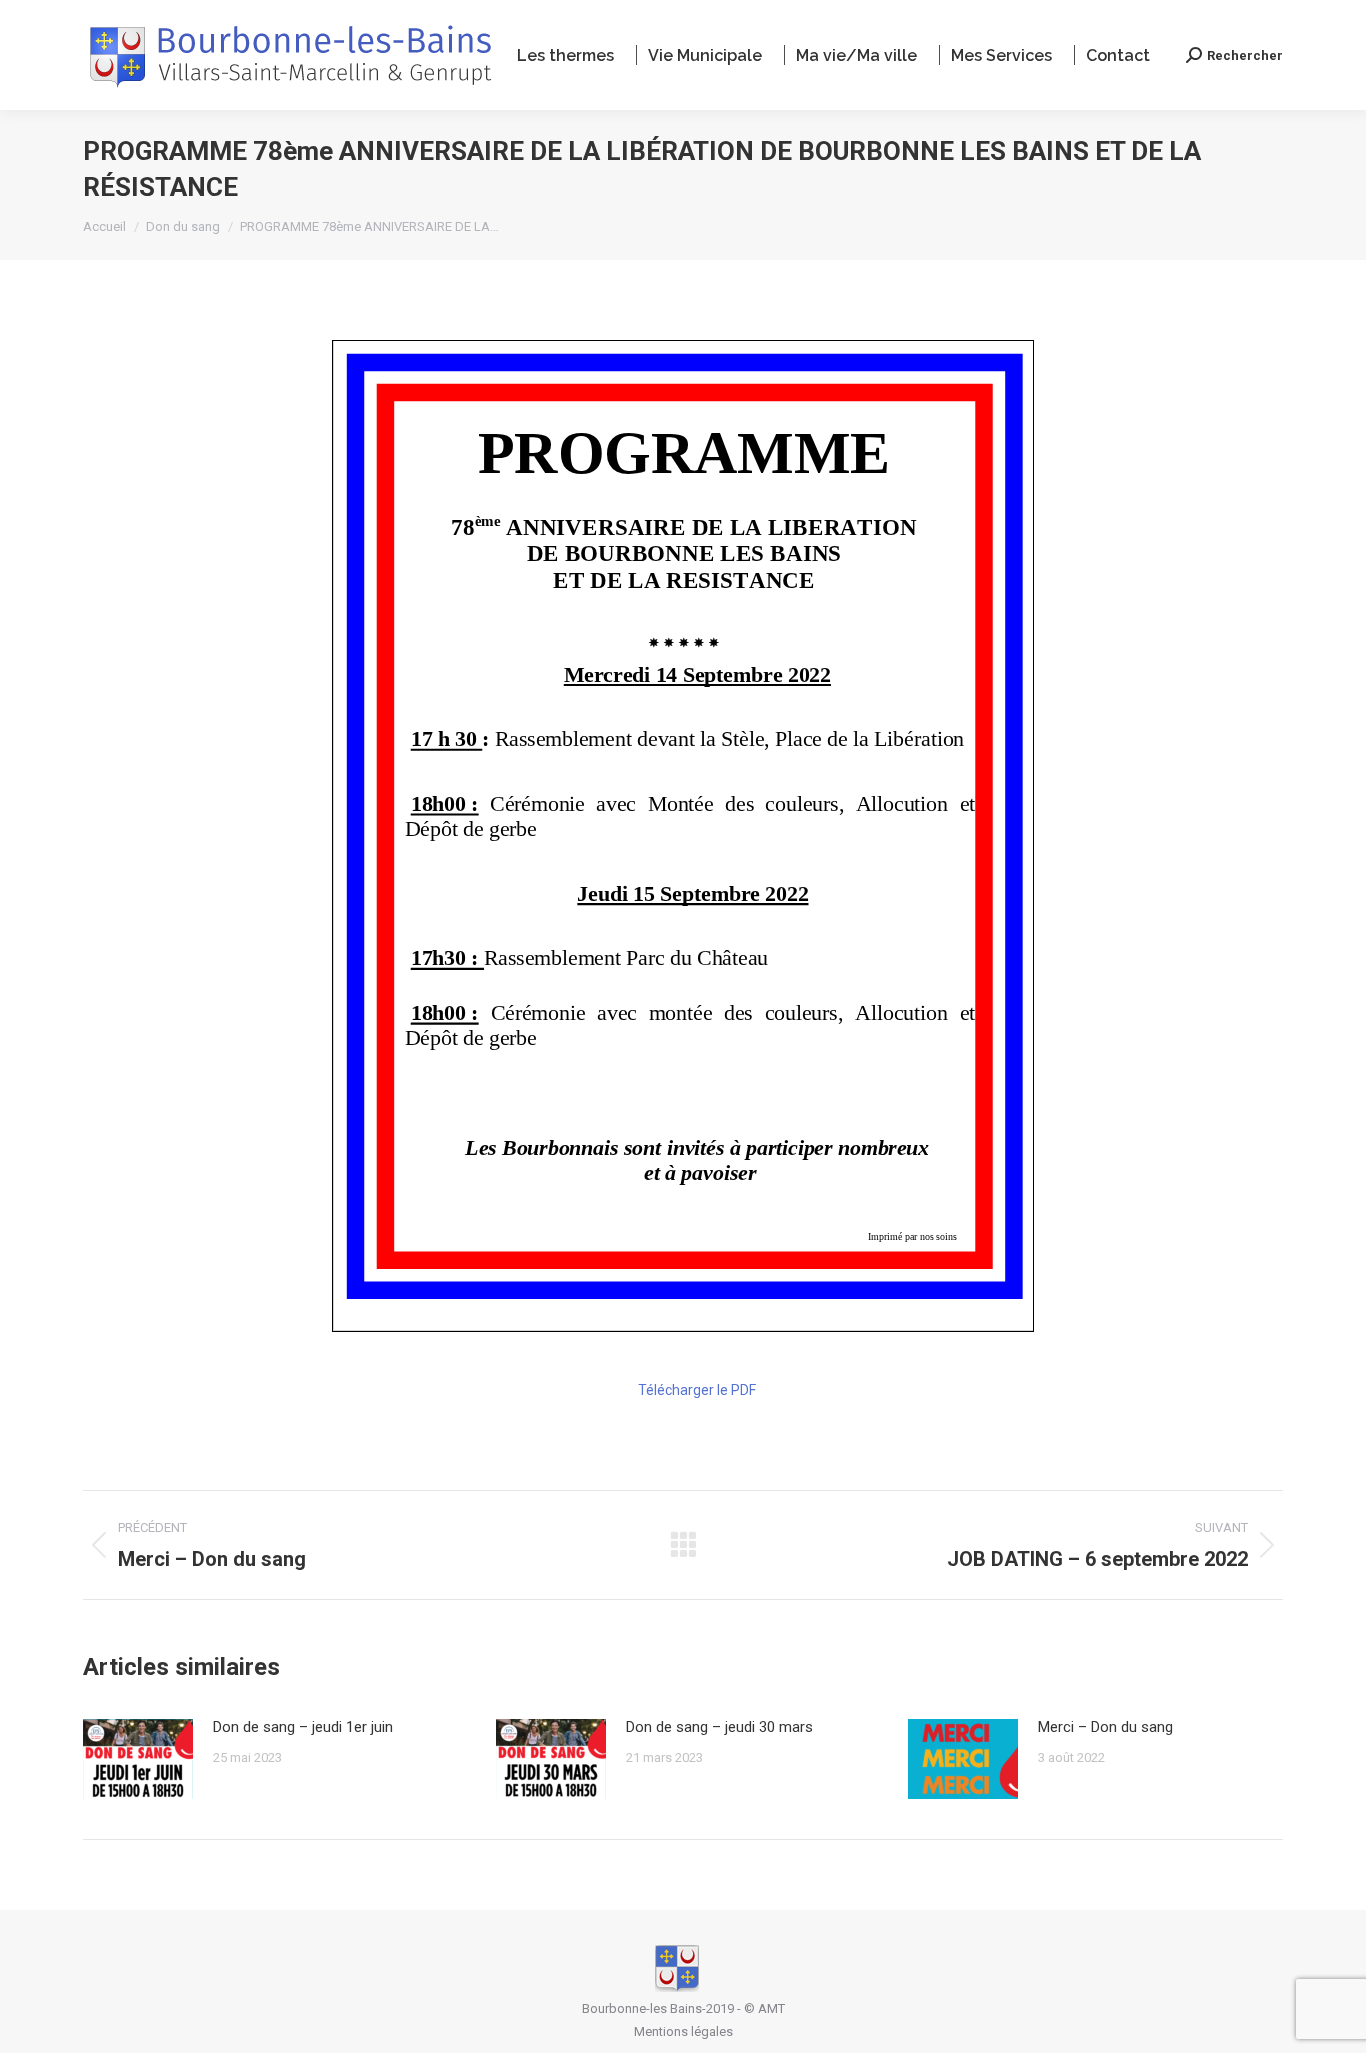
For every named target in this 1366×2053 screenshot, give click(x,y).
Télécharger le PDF (697, 1390)
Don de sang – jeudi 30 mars (719, 1727)
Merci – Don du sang (1105, 1727)
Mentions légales (683, 2031)
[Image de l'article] (138, 1759)
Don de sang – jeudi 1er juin (303, 1727)
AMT (771, 2008)
